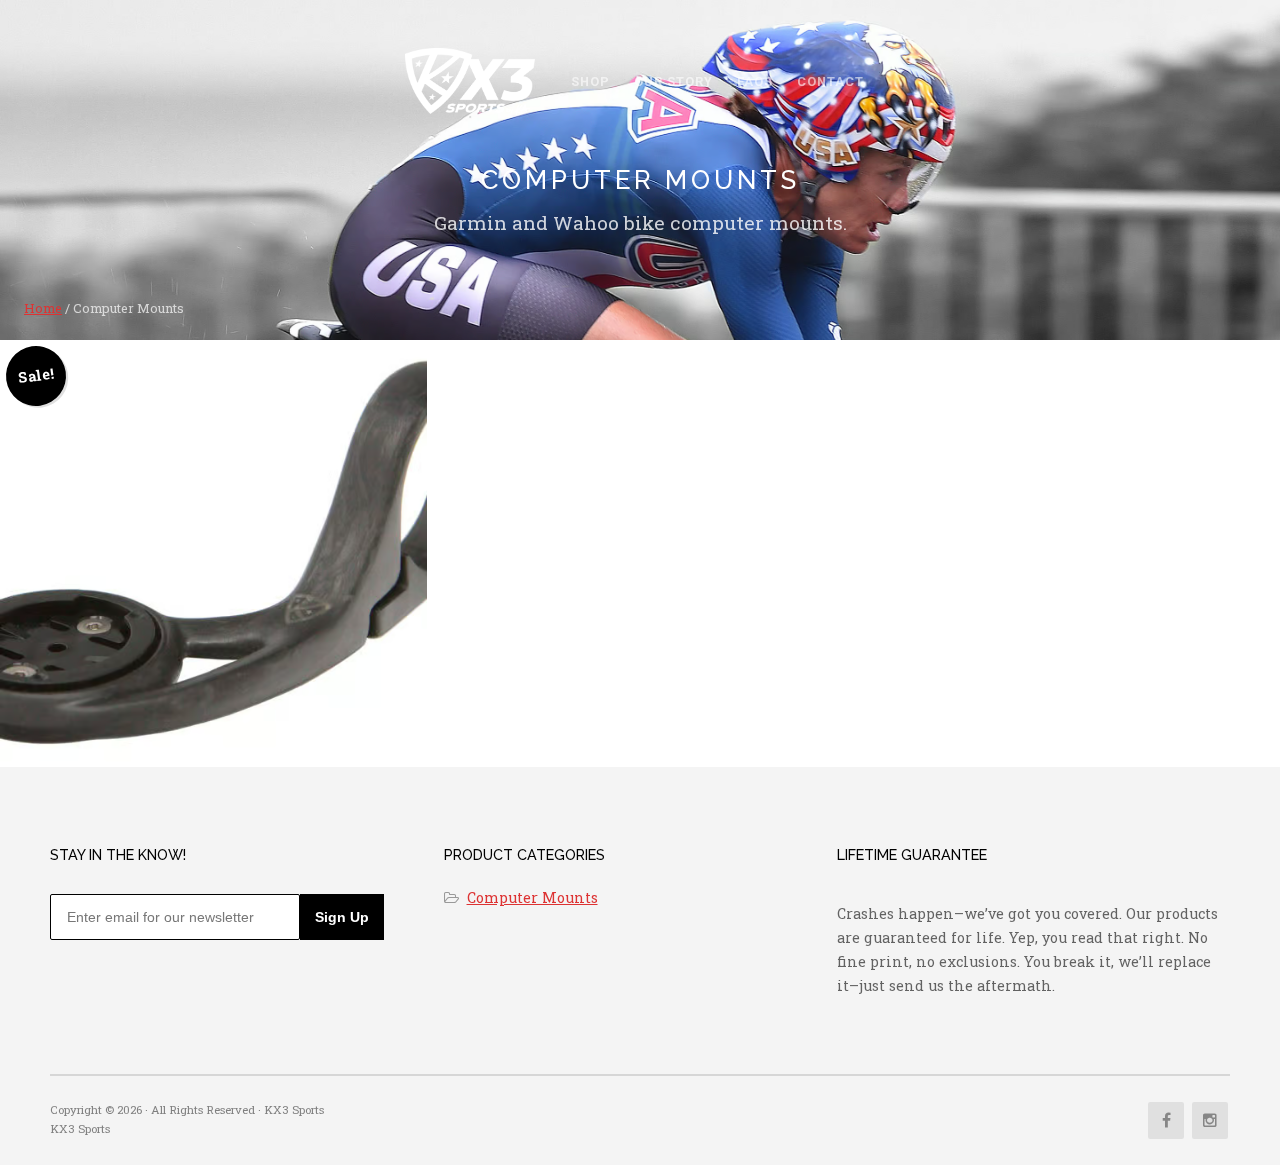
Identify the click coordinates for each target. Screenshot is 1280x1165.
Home (43, 308)
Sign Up (342, 917)
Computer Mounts (532, 897)
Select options (213, 608)
